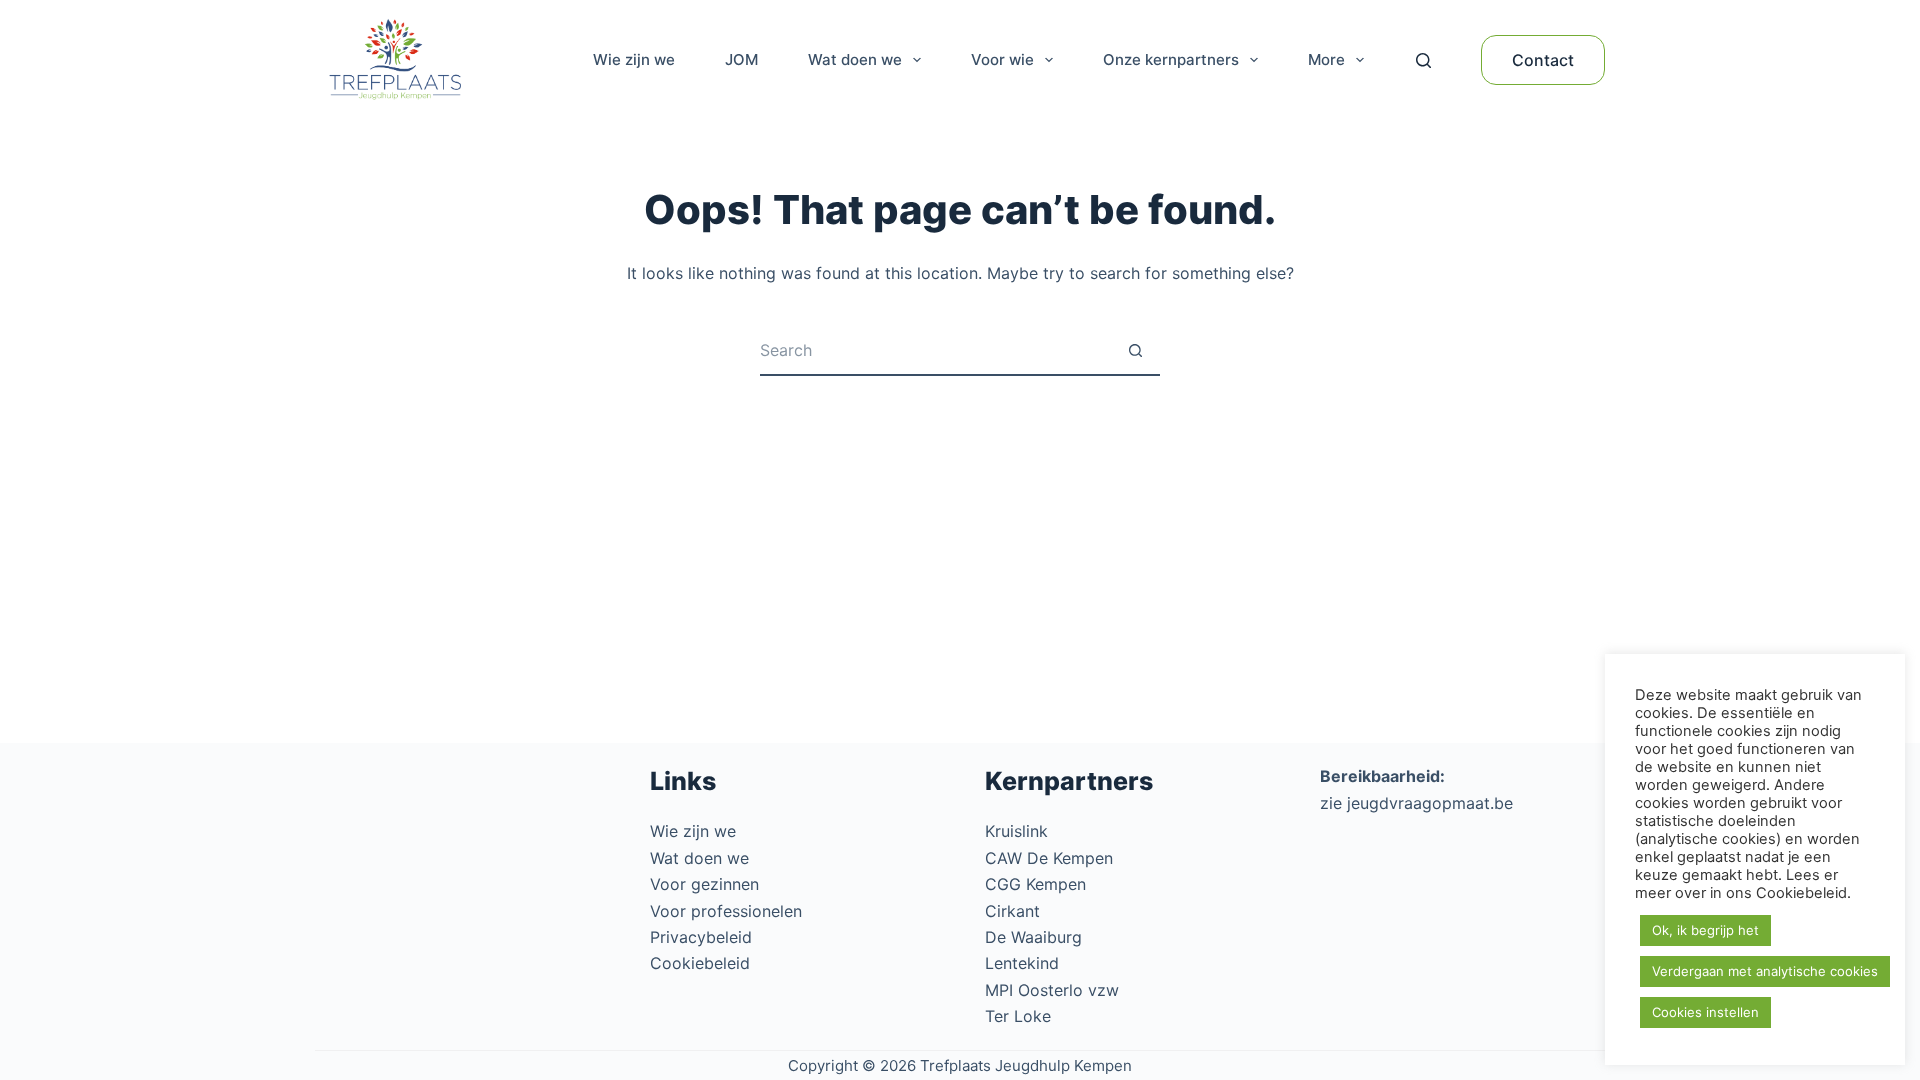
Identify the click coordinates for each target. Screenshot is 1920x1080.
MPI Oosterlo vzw (1052, 990)
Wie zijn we (634, 59)
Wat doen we (855, 59)
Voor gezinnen (704, 884)
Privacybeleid (701, 937)
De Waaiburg (1033, 937)
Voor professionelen (726, 911)
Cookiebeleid (700, 963)
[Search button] (1135, 351)
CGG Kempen (1035, 884)
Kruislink (1016, 831)
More (1326, 59)
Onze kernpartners (1171, 59)
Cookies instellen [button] (1705, 1012)
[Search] (1423, 60)
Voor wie (1002, 59)
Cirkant (1012, 911)
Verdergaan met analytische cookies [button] (1765, 971)
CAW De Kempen (1049, 858)
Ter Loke (1018, 1016)
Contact (1543, 60)
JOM (741, 59)
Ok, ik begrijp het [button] (1705, 930)
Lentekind (1022, 963)
